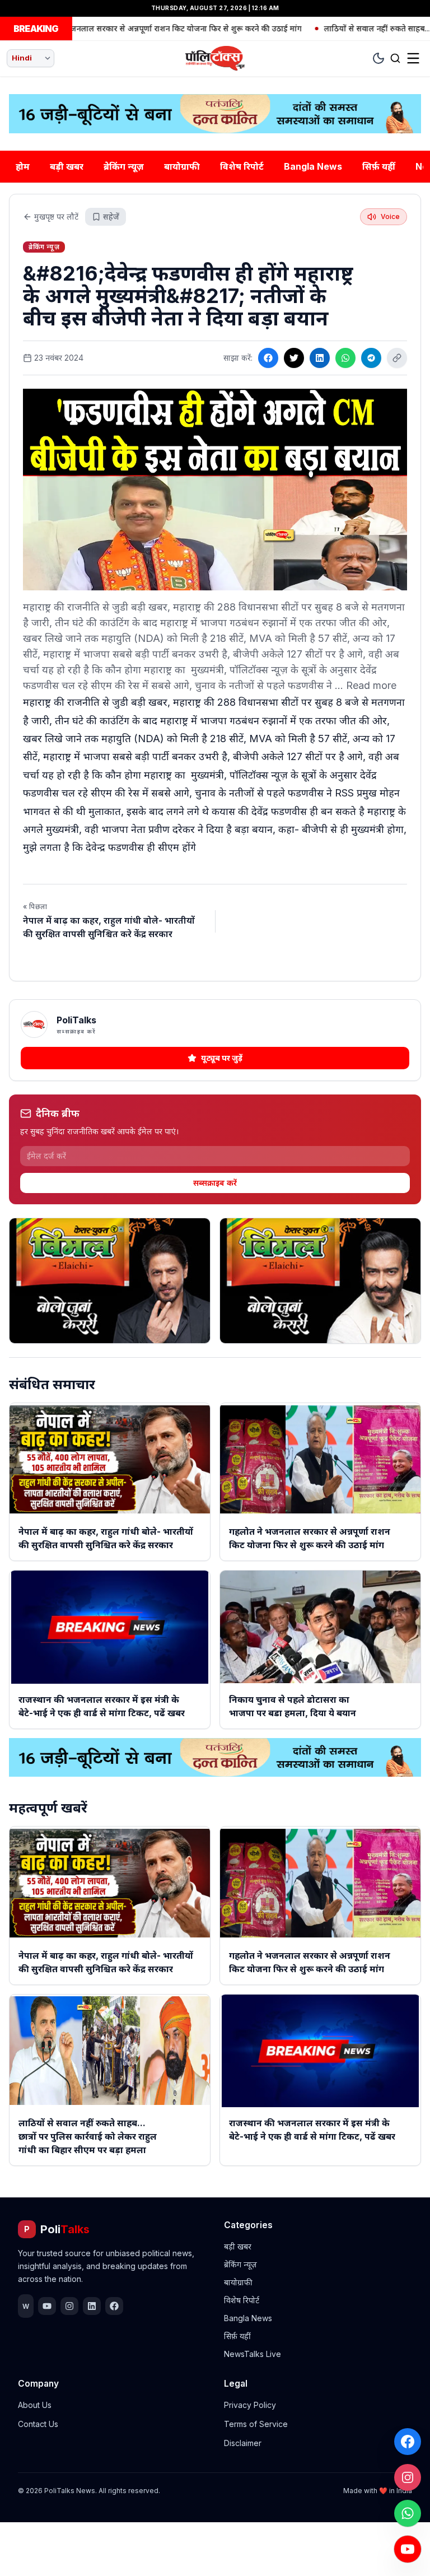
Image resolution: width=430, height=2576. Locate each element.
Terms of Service (256, 2424)
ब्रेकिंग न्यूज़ (124, 166)
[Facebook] (408, 2442)
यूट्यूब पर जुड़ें (222, 1058)
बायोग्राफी (182, 166)
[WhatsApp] (408, 2513)
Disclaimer (243, 2443)
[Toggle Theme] (378, 58)
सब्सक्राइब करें (215, 1183)
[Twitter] (294, 358)
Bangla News (313, 166)
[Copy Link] (397, 358)
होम (23, 166)
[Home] (215, 58)
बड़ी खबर (67, 166)
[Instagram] (408, 2477)
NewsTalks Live (253, 2354)
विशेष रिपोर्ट (242, 166)
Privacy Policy (250, 2405)
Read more (371, 685)
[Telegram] (371, 358)
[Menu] (413, 58)
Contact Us (38, 2424)
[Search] (395, 58)
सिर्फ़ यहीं (379, 166)
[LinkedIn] (320, 358)
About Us (35, 2405)
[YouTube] (408, 2549)
